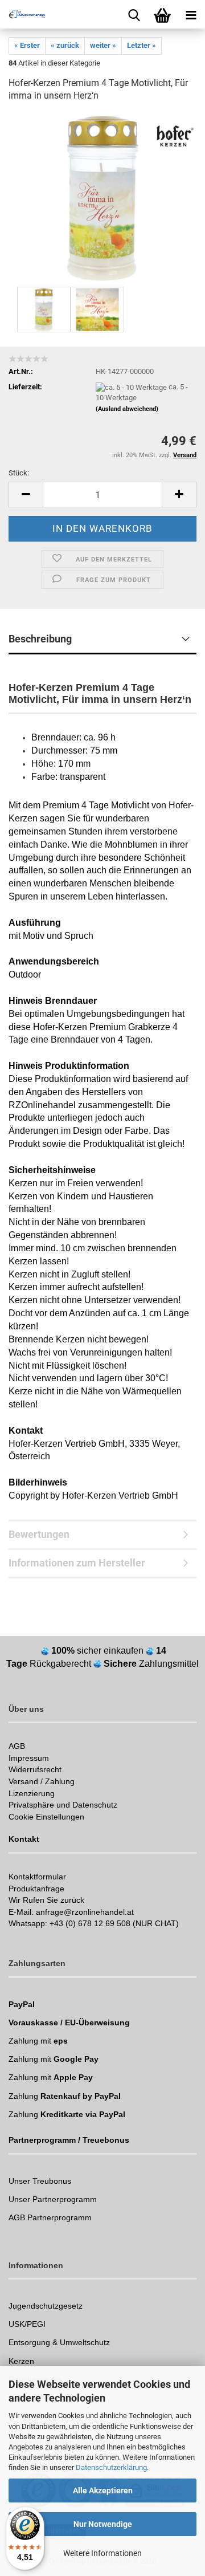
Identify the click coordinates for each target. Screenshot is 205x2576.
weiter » (103, 45)
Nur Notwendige (103, 2524)
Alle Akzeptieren (103, 2490)
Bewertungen (39, 1534)
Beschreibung (40, 639)
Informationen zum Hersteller (77, 1563)
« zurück (65, 45)
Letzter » (142, 45)
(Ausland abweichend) (127, 409)
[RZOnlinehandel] (23, 14)
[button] (26, 495)
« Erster (27, 45)
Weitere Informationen (102, 2553)
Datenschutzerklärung (111, 2467)
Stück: (19, 473)
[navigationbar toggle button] (191, 14)
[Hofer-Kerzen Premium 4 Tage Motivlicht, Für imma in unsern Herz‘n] (102, 198)
